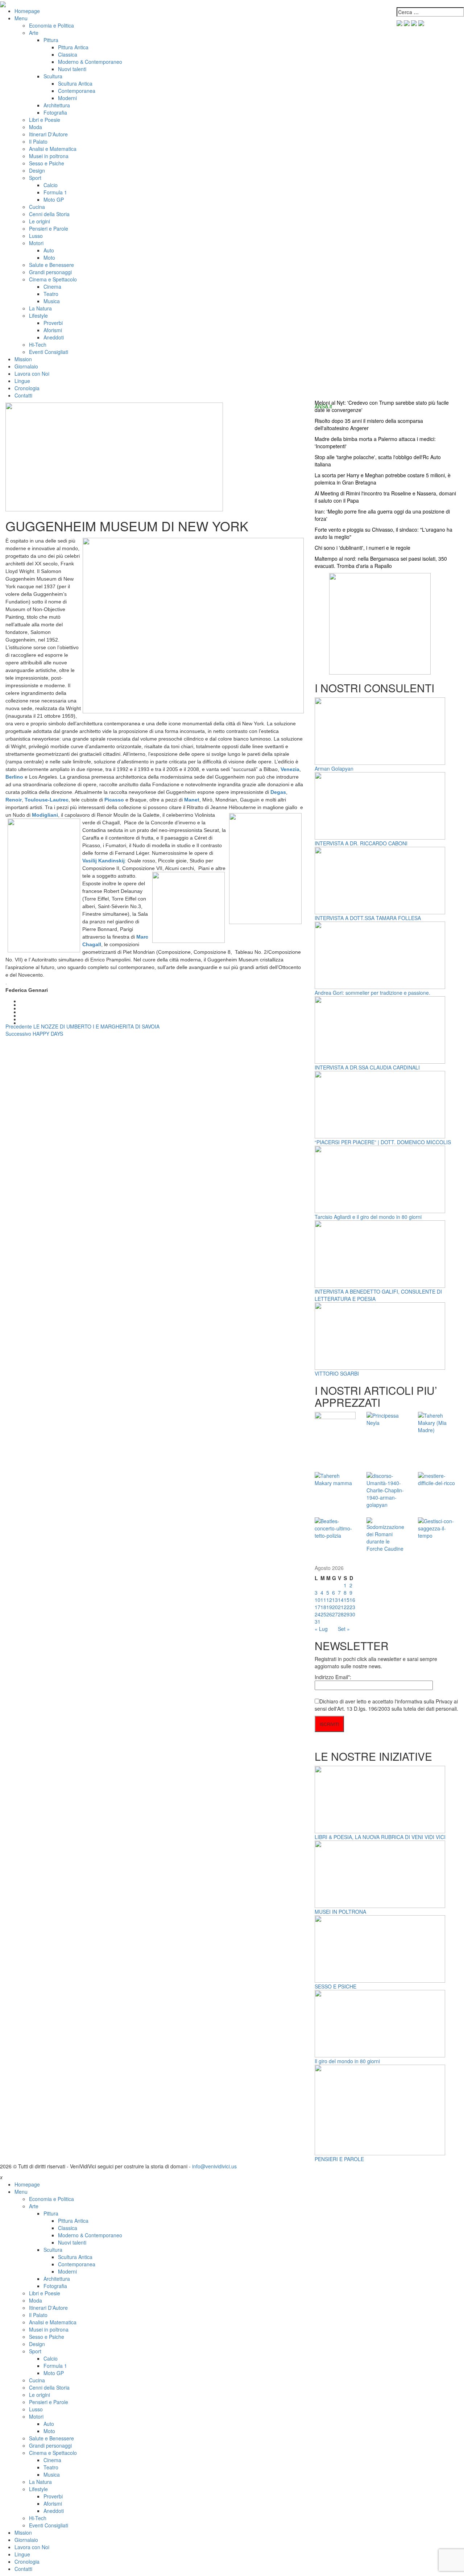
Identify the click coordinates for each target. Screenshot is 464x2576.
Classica (68, 54)
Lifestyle (38, 316)
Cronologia (27, 388)
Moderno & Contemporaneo (90, 62)
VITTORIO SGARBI (337, 1373)
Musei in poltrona (49, 156)
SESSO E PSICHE (335, 1986)
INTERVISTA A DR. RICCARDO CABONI (361, 843)
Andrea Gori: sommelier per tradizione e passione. (372, 993)
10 (318, 1600)
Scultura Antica (75, 83)
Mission (23, 359)
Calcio (51, 185)
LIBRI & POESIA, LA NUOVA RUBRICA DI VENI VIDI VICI (380, 1837)
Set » (344, 1629)
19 (329, 1607)
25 (323, 1614)
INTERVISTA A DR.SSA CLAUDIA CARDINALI (367, 1067)
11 (323, 1600)
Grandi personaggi (50, 272)
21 (341, 1607)
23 (352, 1607)
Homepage (27, 11)
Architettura (57, 105)
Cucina (37, 207)
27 (335, 1614)
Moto (49, 257)
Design (37, 170)
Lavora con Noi (32, 374)
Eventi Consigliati (49, 352)
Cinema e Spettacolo (53, 279)
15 (347, 1600)
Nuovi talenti (72, 69)
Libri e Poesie (45, 120)
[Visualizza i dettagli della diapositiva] (380, 623)
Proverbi (53, 323)
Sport (35, 178)
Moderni (67, 98)
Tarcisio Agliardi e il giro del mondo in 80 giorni (368, 1217)
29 (347, 1614)
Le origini (40, 221)
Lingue (22, 381)
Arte (34, 33)
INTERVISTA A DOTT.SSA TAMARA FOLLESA (368, 918)
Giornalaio (26, 366)
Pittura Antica (73, 47)
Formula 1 (55, 192)
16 (352, 1600)
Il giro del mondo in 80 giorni (347, 2061)
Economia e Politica (51, 25)
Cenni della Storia (49, 214)
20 (335, 1607)
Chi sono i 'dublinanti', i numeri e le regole (362, 548)
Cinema (52, 287)
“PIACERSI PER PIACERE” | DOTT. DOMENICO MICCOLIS (383, 1142)
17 (318, 1607)
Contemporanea (77, 91)
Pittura (51, 40)
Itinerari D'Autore (48, 134)
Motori (36, 243)
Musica (52, 301)
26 (329, 1614)
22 (347, 1607)
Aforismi (53, 330)
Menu (21, 18)
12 (329, 1600)
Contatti (23, 395)
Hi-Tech (38, 345)
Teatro (51, 294)
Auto (49, 250)
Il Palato (38, 141)
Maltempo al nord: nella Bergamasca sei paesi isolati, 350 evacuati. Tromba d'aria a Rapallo (381, 562)
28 (341, 1614)
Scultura (53, 76)
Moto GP (54, 199)
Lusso (36, 236)
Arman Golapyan (334, 768)
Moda (36, 127)
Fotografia (55, 112)
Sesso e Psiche (47, 163)
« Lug (321, 1629)
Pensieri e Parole (49, 228)
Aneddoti (54, 337)
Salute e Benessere (51, 265)
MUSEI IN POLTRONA (340, 1912)
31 (318, 1621)
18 (323, 1607)
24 (318, 1614)
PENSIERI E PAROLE (339, 2159)
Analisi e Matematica (53, 149)
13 (335, 1600)
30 (352, 1614)
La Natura (40, 308)
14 (341, 1600)
